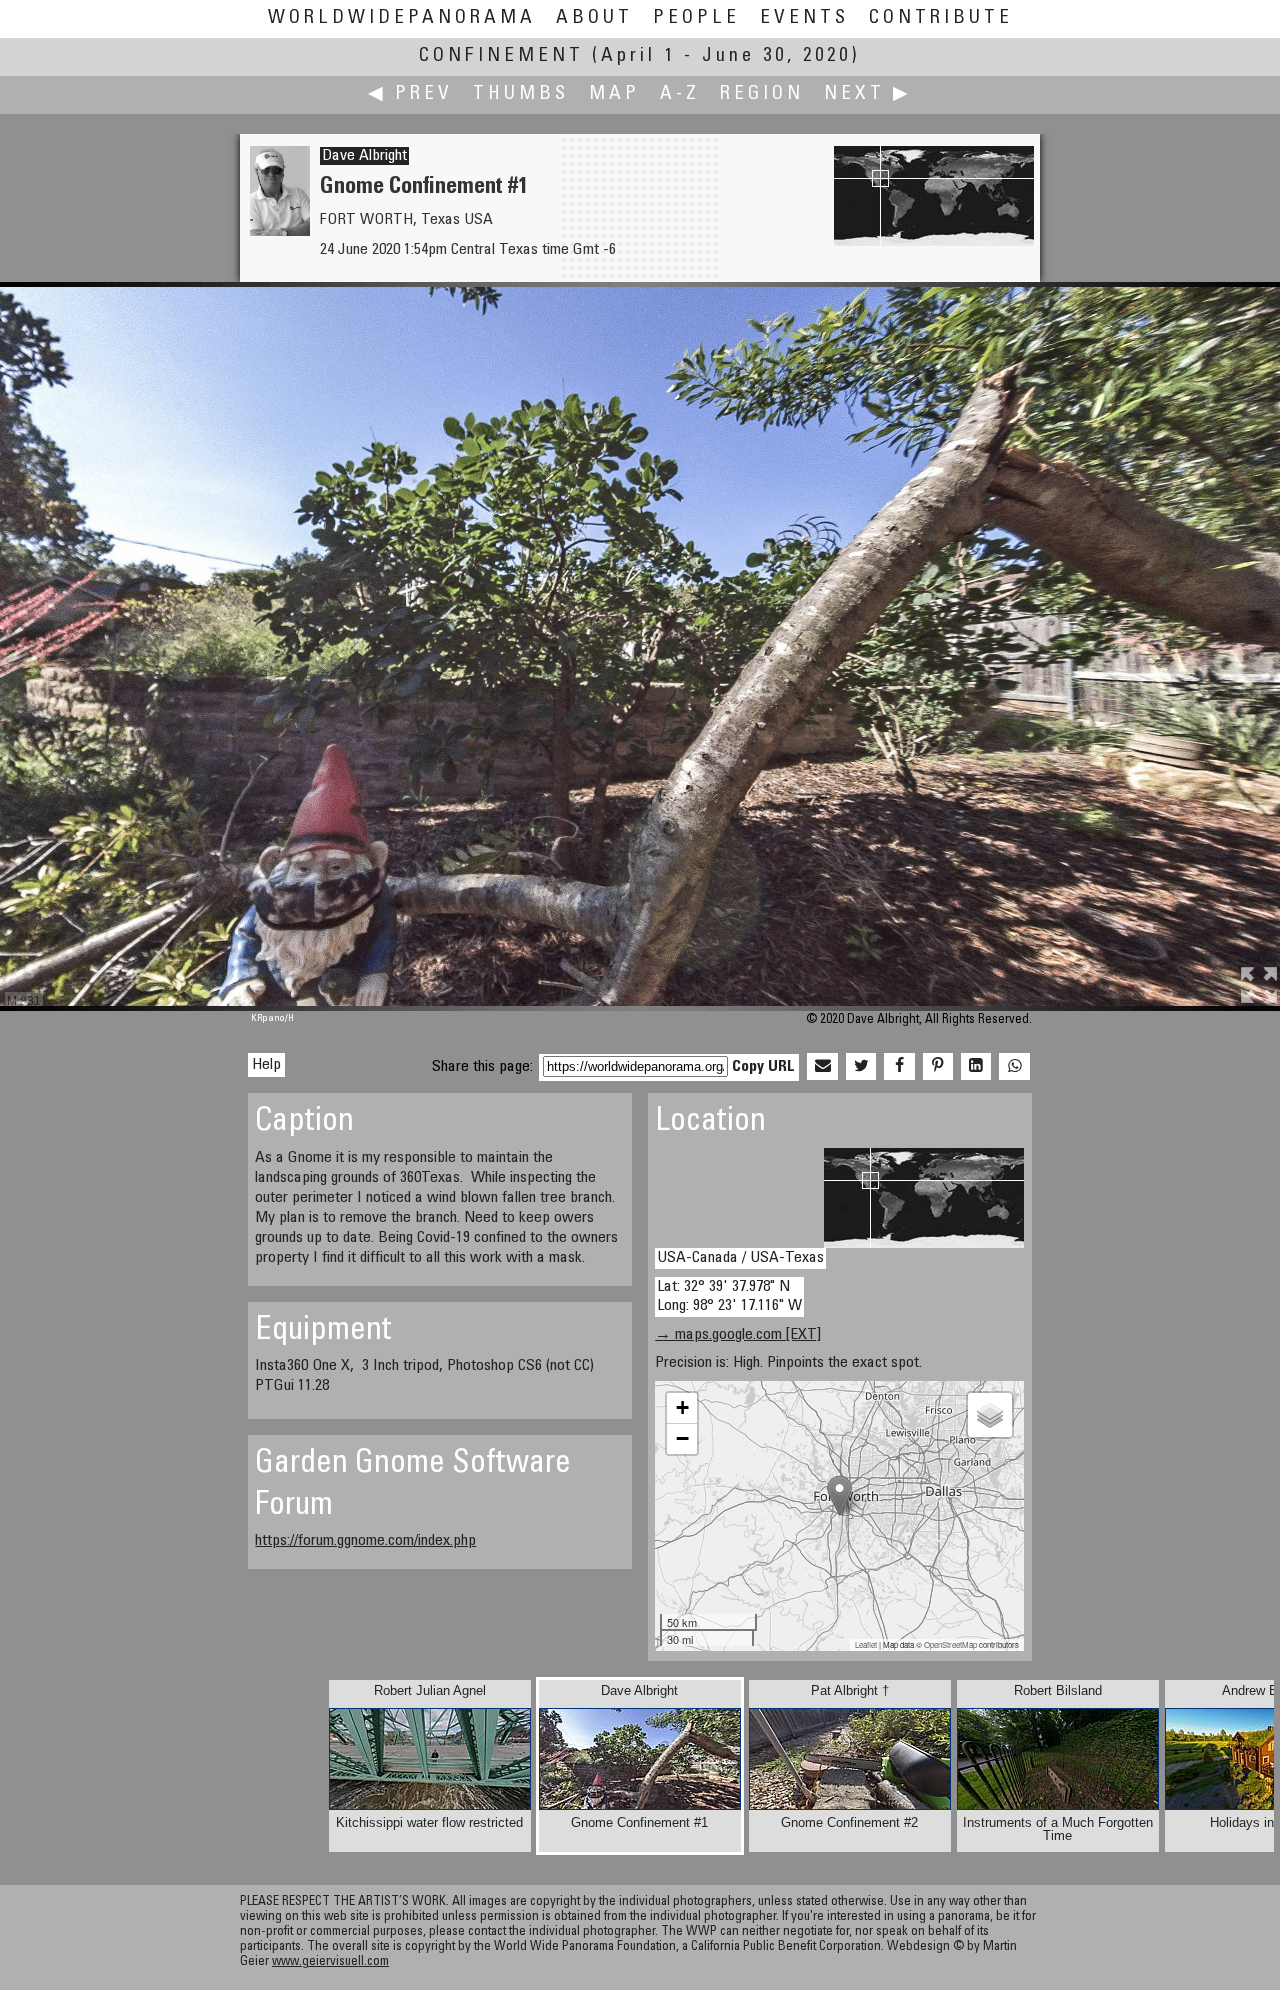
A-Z (680, 94)
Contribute (941, 18)
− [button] (682, 1438)
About (594, 18)
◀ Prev (410, 94)
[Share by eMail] (822, 1067)
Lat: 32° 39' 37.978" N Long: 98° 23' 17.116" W (729, 1296)
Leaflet (866, 1644)
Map (614, 94)
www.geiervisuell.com (330, 1962)
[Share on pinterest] (938, 1067)
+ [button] (682, 1407)
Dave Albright (364, 156)
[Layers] (990, 1415)
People (696, 18)
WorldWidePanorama (402, 18)
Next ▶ (868, 94)
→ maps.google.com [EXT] (738, 1335)
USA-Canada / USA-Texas (740, 1258)
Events (804, 18)
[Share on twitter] (861, 1067)
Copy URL (763, 1067)
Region (762, 94)
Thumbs (521, 94)
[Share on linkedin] (976, 1067)
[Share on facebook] (899, 1067)
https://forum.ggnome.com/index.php (365, 1541)
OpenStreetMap (950, 1644)
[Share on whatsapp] (1014, 1067)
